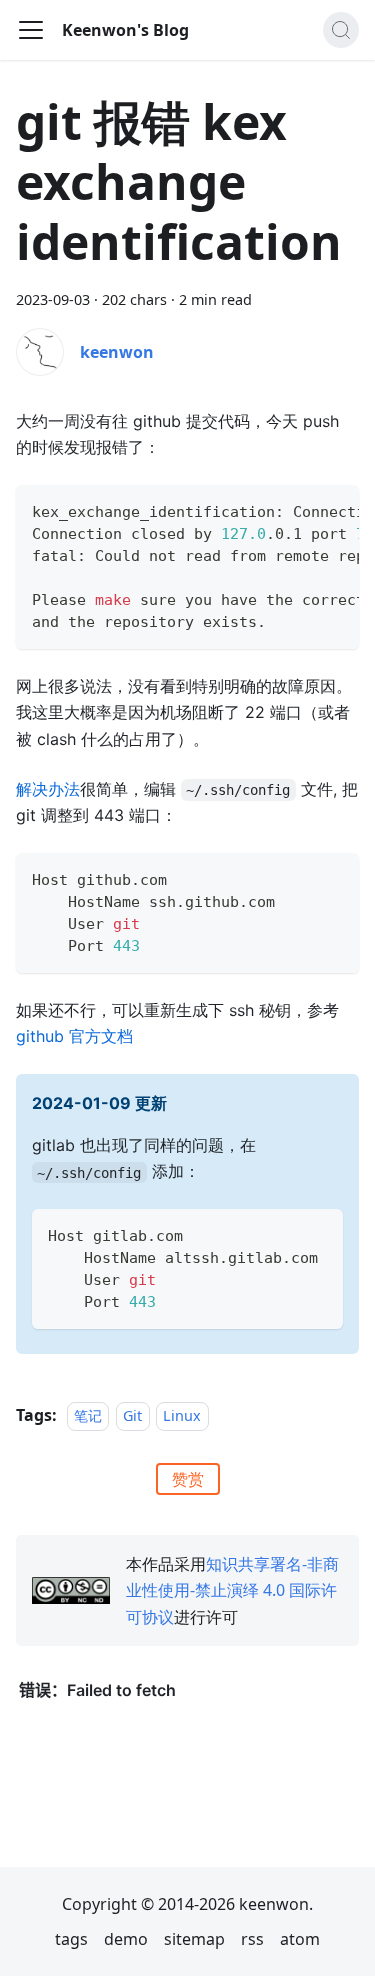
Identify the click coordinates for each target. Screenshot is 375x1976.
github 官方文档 (74, 1036)
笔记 (88, 1415)
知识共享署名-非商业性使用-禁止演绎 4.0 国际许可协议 (232, 1590)
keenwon (117, 352)
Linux (182, 1415)
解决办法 (48, 789)
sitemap (194, 1939)
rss (252, 1939)
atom (300, 1939)
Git (132, 1415)
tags (71, 1939)
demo (126, 1939)
